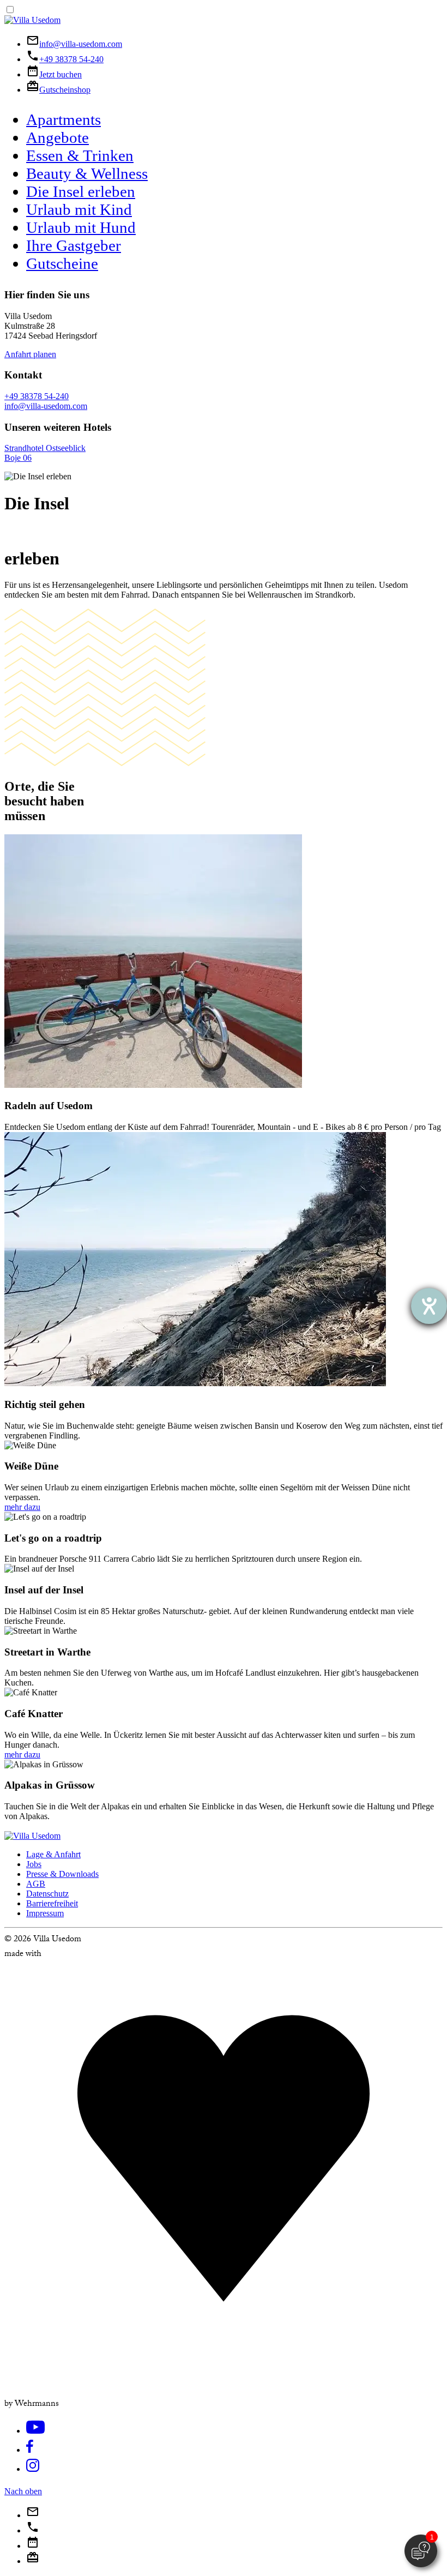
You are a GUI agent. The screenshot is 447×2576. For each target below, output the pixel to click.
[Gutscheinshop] (33, 2561)
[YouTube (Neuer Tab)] (35, 2432)
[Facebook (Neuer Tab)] (30, 2451)
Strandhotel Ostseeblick (45, 448)
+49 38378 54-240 (37, 396)
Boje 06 (18, 458)
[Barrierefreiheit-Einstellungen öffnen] (429, 1306)
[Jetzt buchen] (33, 2546)
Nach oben (23, 2491)
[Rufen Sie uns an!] (33, 2530)
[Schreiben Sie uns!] (33, 2515)
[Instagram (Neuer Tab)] (33, 2470)
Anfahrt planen (30, 354)
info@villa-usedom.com (46, 406)
